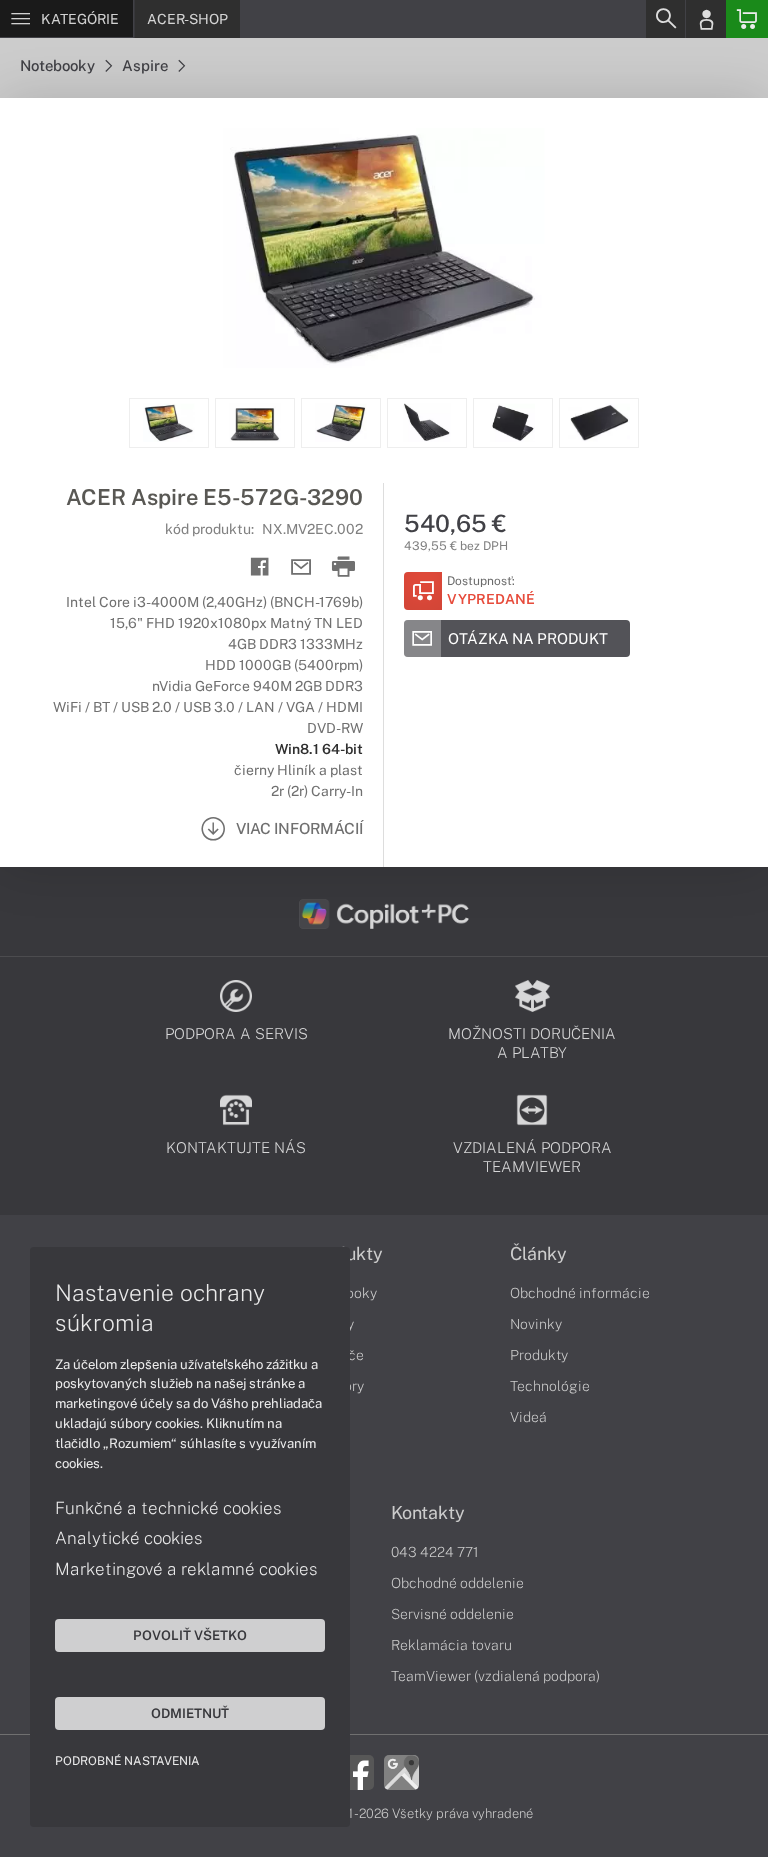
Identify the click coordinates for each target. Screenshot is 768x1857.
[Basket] (747, 19)
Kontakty (428, 1513)
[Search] (665, 19)
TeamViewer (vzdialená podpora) (495, 1676)
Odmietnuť (190, 1713)
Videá (528, 1417)
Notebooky (59, 65)
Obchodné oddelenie (457, 1583)
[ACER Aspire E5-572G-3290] (384, 248)
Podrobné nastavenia (127, 1761)
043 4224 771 (435, 1552)
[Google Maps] (401, 1771)
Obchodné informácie (580, 1293)
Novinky (536, 1324)
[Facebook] (356, 1771)
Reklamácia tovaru (451, 1645)
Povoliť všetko (190, 1635)
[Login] (706, 19)
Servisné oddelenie (452, 1614)
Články (538, 1254)
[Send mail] (301, 567)
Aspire (146, 65)
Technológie (550, 1386)
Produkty (539, 1355)
